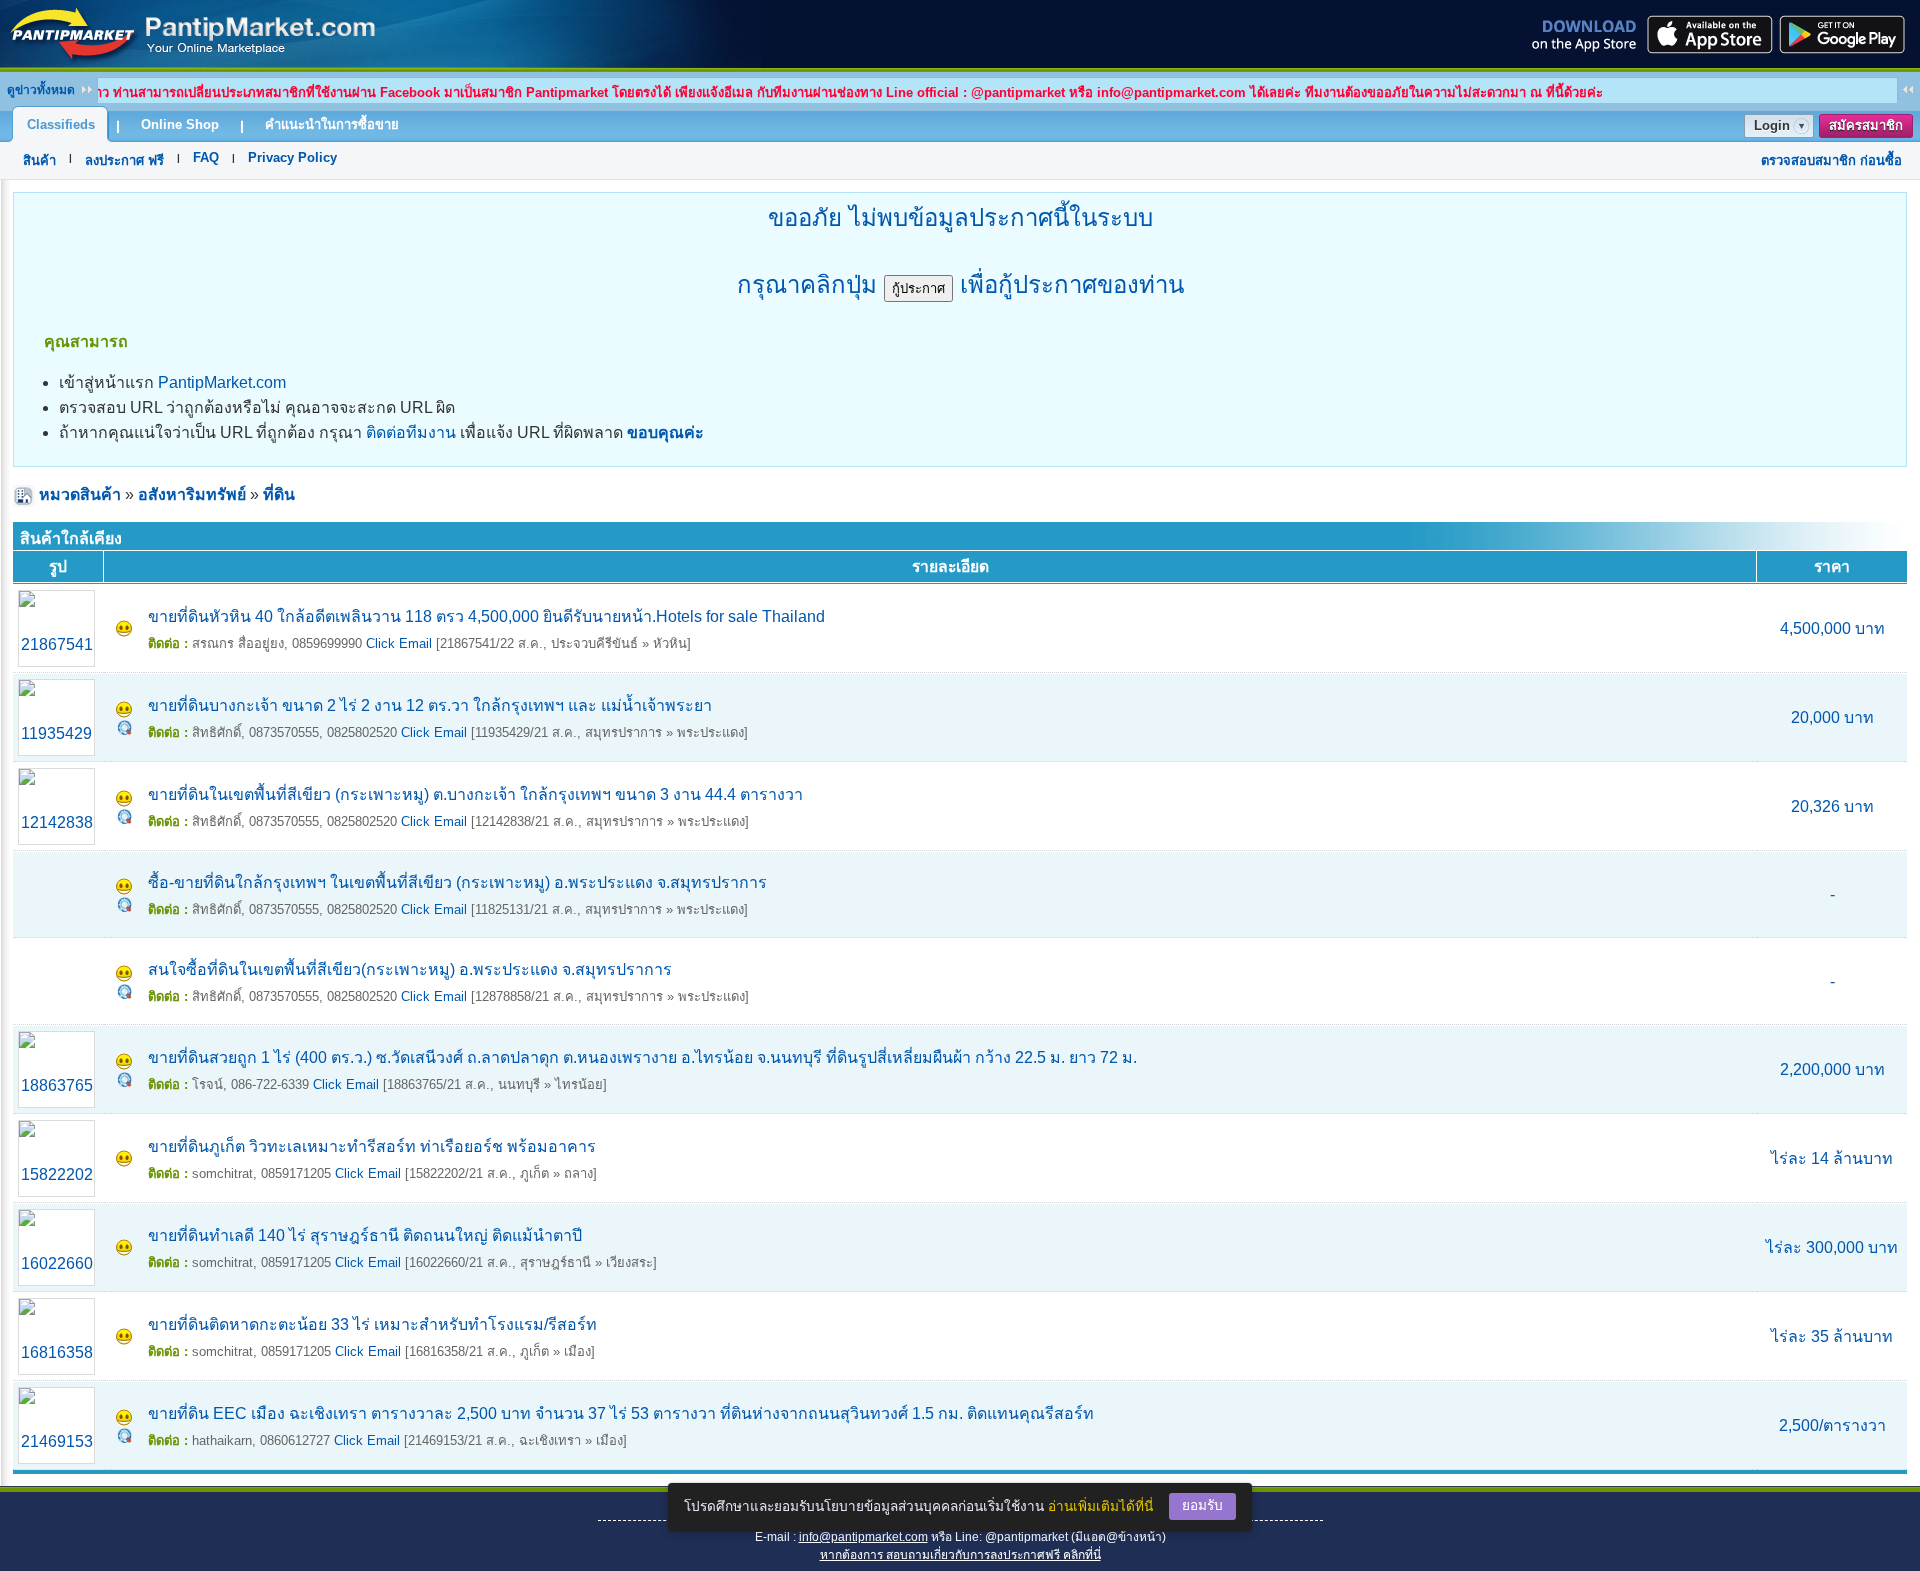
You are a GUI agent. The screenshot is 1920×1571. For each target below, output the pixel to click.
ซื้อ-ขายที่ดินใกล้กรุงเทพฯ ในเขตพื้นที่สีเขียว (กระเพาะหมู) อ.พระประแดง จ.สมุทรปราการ (457, 882)
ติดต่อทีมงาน (411, 432)
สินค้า (39, 160)
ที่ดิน (279, 494)
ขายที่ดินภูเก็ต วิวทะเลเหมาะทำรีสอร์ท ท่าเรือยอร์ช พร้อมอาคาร (372, 1146)
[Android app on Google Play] (1848, 34)
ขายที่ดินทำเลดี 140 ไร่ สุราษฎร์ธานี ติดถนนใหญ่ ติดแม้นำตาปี (365, 1235)
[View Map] (124, 729)
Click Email (399, 643)
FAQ (206, 157)
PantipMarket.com (222, 382)
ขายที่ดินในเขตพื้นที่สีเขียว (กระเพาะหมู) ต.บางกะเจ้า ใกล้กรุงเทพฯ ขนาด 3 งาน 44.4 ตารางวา (475, 794)
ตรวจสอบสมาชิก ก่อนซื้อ (1831, 160)
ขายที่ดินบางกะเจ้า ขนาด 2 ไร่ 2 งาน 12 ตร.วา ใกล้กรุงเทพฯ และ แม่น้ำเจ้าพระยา (430, 705)
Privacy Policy (292, 157)
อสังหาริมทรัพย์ (192, 494)
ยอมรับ (1202, 1505)
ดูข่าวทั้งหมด (41, 90)
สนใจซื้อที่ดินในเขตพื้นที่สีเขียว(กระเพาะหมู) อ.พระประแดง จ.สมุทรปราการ (410, 969)
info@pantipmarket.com (863, 1537)
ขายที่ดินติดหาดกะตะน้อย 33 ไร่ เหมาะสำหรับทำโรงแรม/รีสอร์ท (372, 1324)
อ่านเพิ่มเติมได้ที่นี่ (1100, 1506)
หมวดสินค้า (80, 494)
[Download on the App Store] (1708, 34)
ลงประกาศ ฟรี (124, 160)
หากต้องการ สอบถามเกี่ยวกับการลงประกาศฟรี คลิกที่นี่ (960, 1555)
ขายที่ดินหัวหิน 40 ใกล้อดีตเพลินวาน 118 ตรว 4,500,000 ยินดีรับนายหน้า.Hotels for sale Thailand (486, 616)
